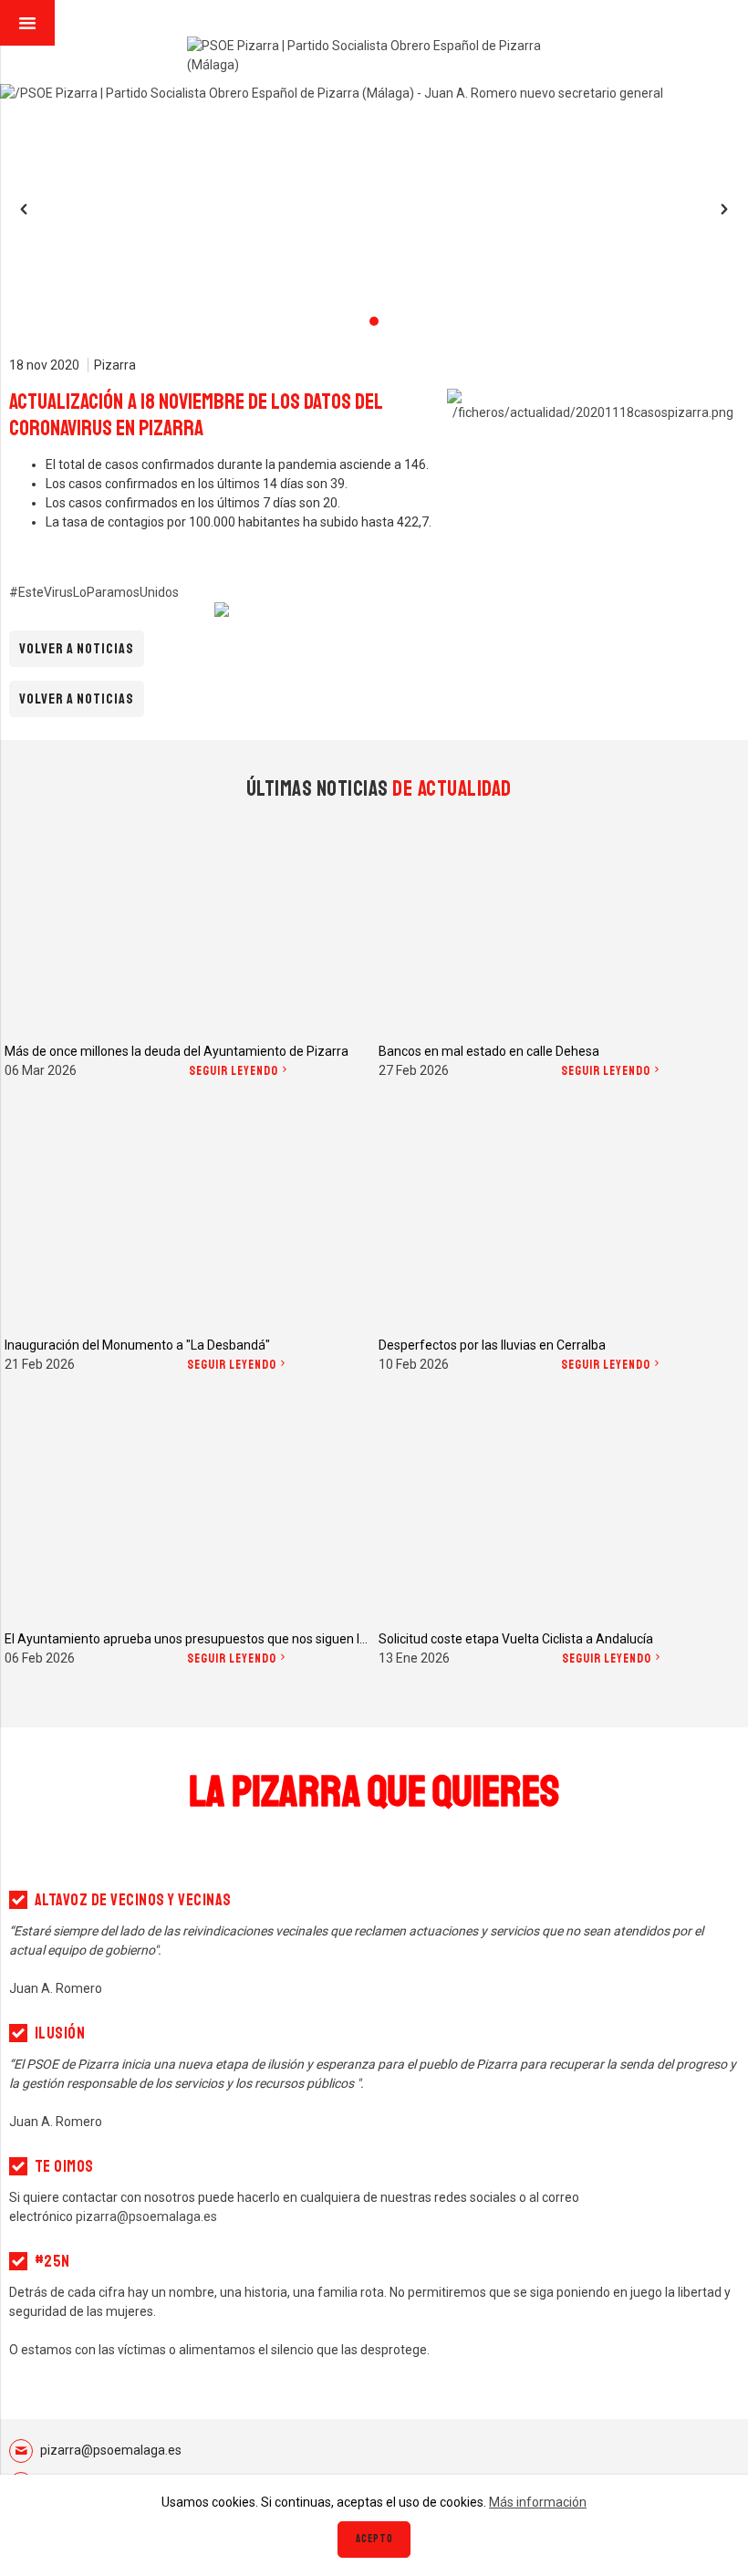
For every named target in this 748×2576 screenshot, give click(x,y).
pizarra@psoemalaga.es (111, 2450)
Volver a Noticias (77, 649)
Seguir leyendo (234, 1071)
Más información (538, 2502)
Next (724, 209)
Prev (24, 209)
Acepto (374, 2539)
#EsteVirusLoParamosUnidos (94, 592)
